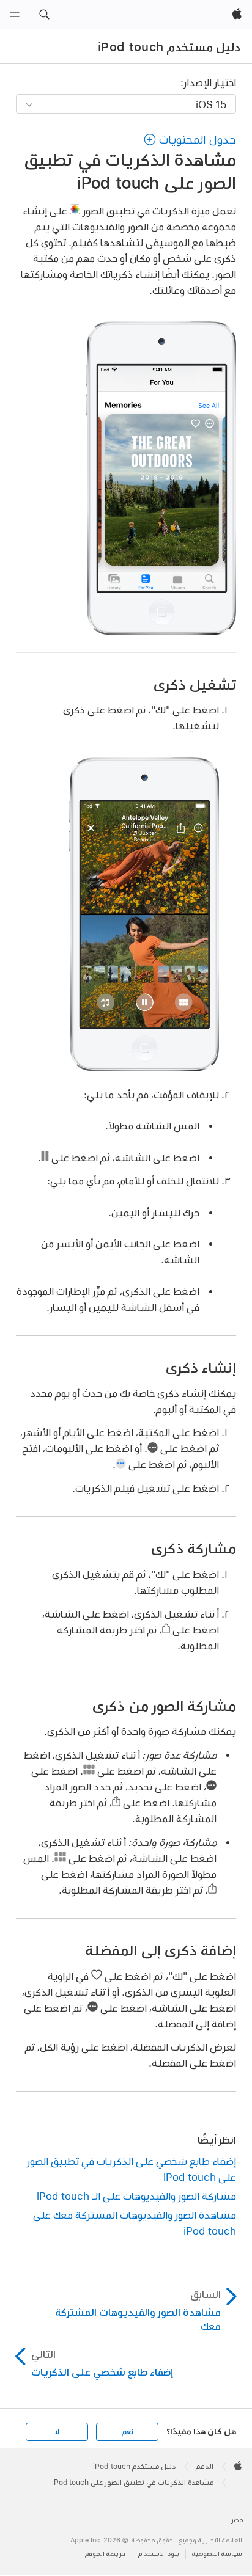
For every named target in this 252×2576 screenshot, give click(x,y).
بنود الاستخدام (159, 2554)
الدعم (205, 2467)
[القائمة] (15, 15)
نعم (127, 2432)
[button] (44, 15)
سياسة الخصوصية (217, 2554)
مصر (237, 2520)
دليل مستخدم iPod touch (169, 47)
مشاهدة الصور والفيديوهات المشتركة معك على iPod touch (135, 2223)
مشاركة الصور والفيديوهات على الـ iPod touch (136, 2196)
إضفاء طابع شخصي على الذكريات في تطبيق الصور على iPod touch (132, 2169)
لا (57, 2432)
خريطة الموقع (105, 2554)
